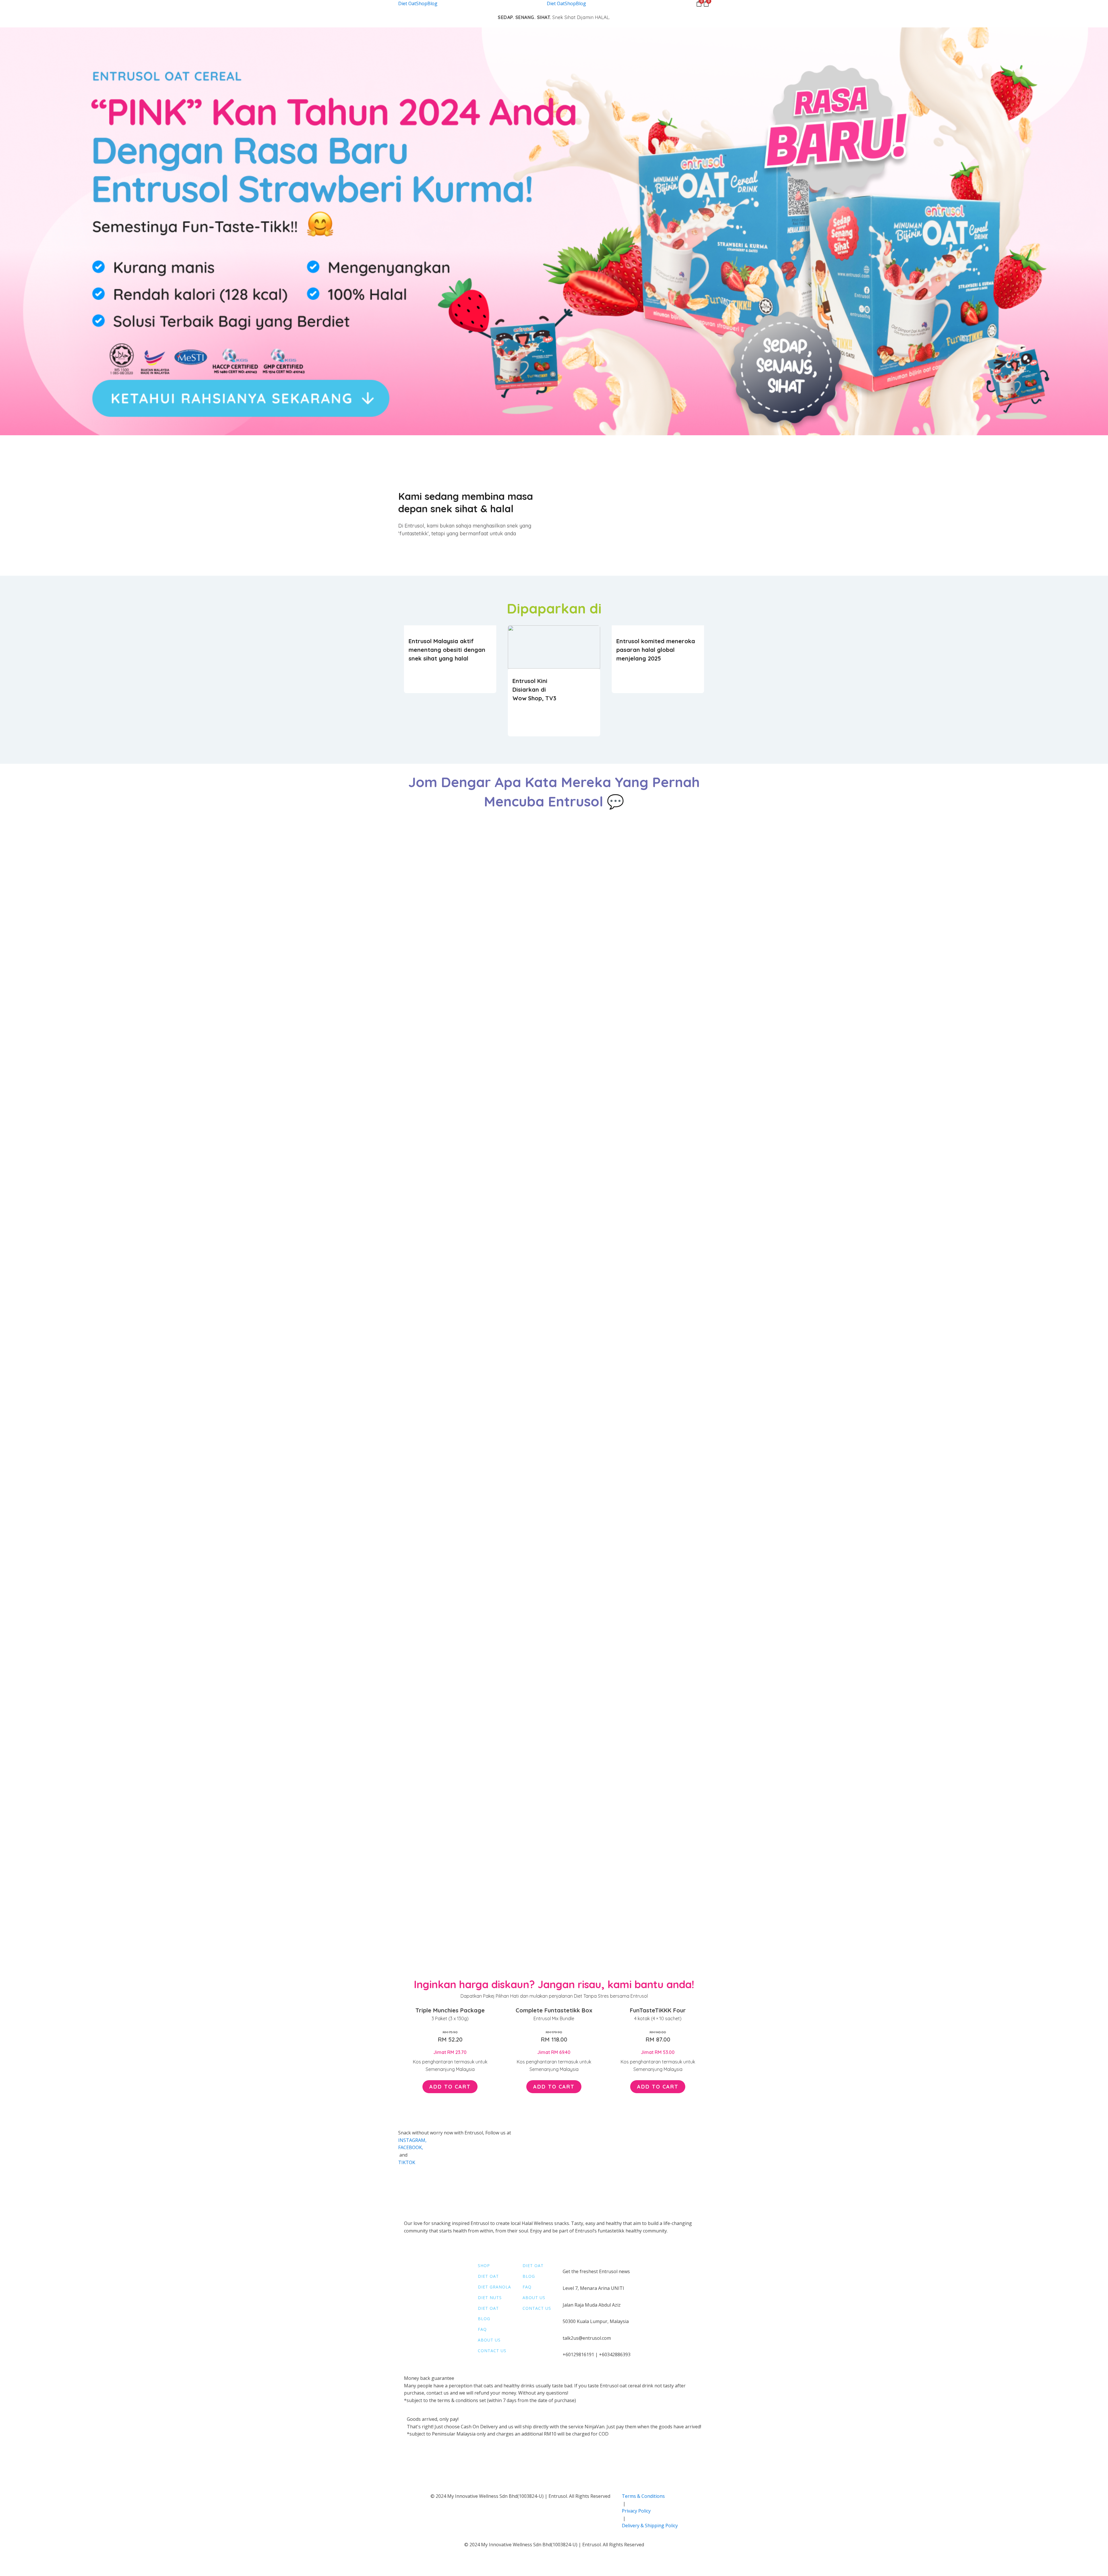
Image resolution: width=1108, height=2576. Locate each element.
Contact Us (492, 2351)
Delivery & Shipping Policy (650, 2526)
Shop (422, 3)
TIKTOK (407, 2162)
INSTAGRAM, (413, 2140)
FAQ (482, 2330)
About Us (489, 2340)
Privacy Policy (636, 2511)
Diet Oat (407, 3)
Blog (432, 3)
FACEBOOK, (411, 2147)
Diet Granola (494, 2287)
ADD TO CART (450, 2087)
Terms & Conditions (643, 2496)
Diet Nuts (490, 2298)
